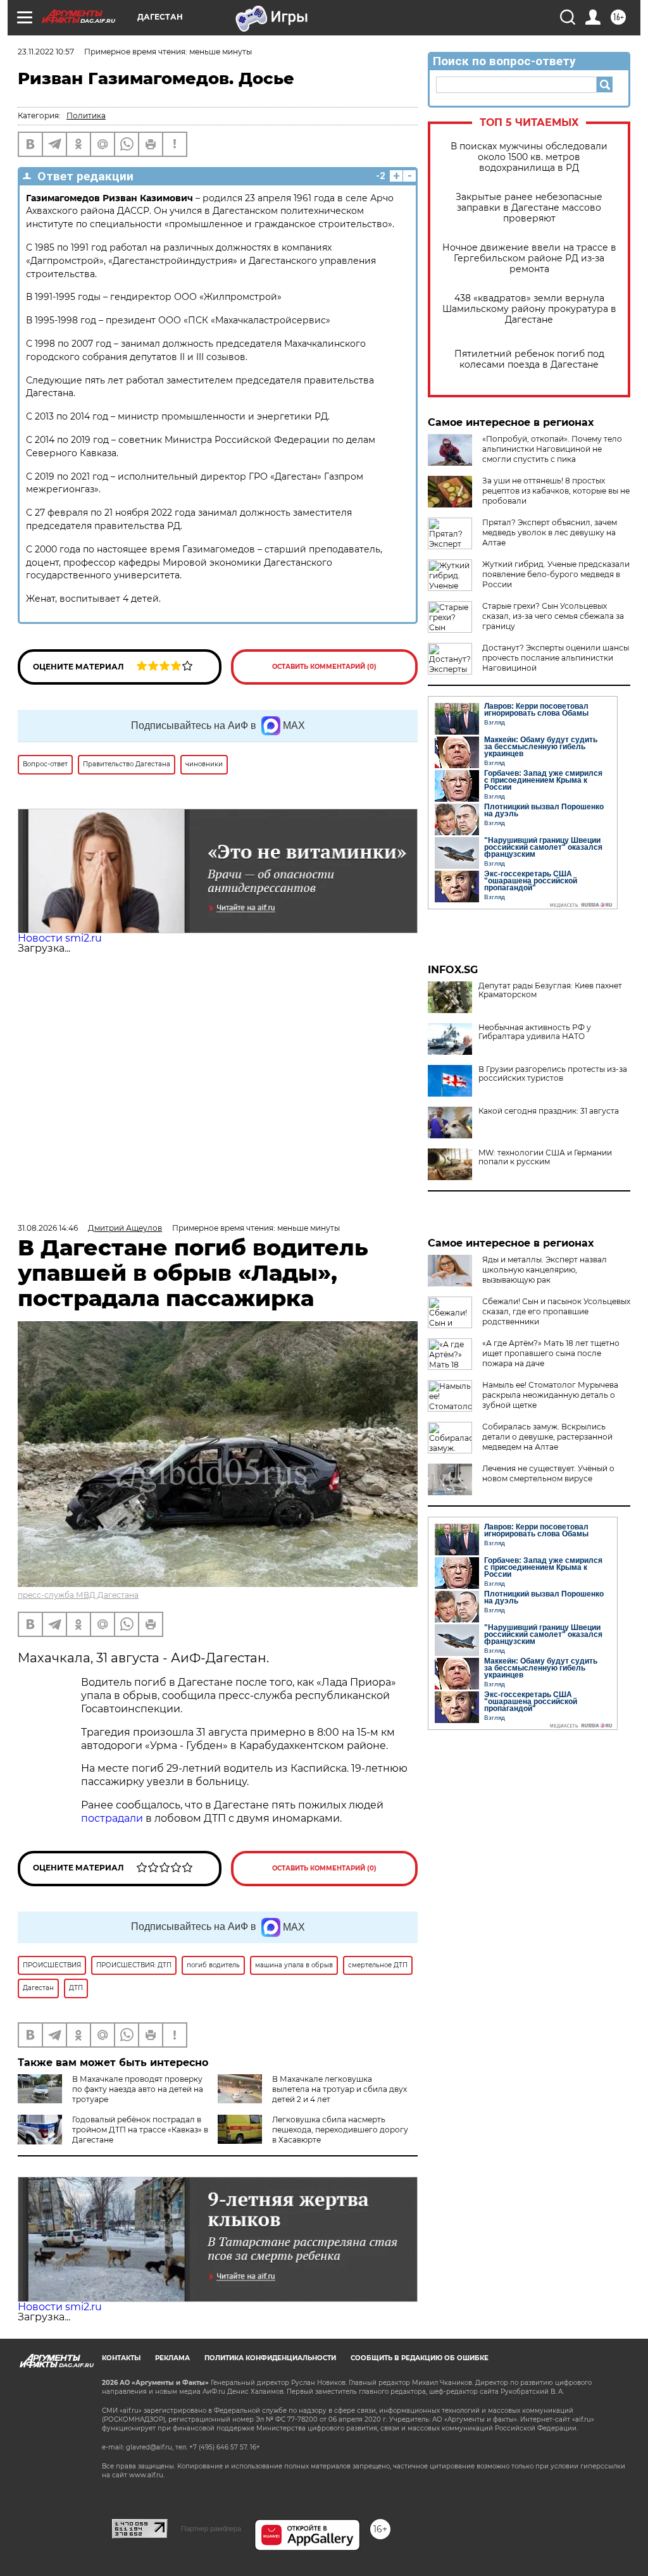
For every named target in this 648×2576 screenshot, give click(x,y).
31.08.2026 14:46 (48, 1228)
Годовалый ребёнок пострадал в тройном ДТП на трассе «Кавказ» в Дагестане (140, 2130)
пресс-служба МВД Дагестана (78, 1595)
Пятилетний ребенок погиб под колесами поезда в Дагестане (529, 359)
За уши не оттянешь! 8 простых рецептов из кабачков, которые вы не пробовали (556, 491)
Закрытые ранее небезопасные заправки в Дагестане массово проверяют (529, 208)
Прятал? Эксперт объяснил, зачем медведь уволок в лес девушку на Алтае (550, 532)
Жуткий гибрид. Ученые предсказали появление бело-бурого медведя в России (556, 574)
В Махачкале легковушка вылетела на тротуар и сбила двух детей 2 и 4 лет (340, 2089)
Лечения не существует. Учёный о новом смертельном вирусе (548, 1473)
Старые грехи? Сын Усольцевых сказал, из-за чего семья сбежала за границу (553, 616)
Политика (86, 115)
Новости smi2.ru (60, 938)
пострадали (113, 1818)
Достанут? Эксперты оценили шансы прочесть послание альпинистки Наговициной (556, 658)
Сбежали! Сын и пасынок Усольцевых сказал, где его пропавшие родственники (556, 1311)
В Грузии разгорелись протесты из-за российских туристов (553, 1074)
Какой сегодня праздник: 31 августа (549, 1111)
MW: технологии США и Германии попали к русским (545, 1157)
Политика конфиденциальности (270, 2358)
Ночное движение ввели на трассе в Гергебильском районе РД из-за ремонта (529, 258)
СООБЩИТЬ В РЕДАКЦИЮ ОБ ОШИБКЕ (420, 2358)
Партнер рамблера (211, 2529)
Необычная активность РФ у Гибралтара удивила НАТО (535, 1032)
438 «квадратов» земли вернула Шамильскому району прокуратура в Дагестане (529, 309)
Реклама (172, 2358)
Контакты (121, 2358)
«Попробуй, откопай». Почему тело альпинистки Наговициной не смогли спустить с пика (552, 449)
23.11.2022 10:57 (46, 52)
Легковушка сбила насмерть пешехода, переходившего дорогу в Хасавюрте (340, 2130)
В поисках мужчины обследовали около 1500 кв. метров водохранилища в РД (529, 157)
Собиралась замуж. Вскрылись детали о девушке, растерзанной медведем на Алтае (547, 1437)
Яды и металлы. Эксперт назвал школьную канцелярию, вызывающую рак (545, 1270)
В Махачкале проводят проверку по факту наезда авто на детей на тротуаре (138, 2089)
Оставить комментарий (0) (324, 667)
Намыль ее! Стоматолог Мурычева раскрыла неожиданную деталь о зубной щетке (550, 1395)
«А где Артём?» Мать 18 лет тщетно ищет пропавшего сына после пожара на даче (551, 1353)
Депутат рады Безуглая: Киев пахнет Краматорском (550, 990)
